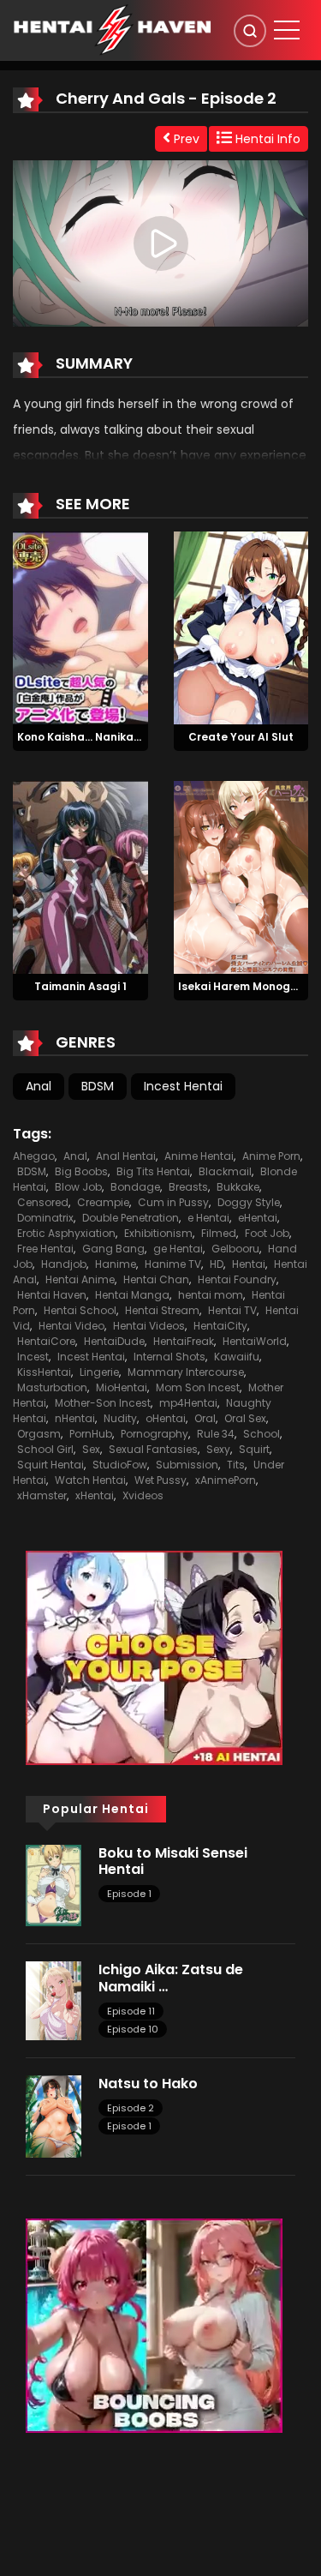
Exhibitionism (158, 1233)
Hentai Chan (156, 1279)
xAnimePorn (226, 1480)
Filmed (219, 1233)
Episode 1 (129, 1894)
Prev (185, 139)
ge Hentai (178, 1249)
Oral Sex (245, 1418)
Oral (205, 1418)
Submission (187, 1465)
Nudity (120, 1418)
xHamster (42, 1495)
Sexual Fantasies (153, 1449)
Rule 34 (216, 1434)
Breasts (188, 1187)
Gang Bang (113, 1249)
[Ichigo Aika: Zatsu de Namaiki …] (53, 2000)
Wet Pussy (160, 1480)
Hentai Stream (162, 1310)
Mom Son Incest (198, 1387)
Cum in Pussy (173, 1202)
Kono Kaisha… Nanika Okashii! (98, 737)
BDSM (98, 1086)
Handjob (64, 1264)
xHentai (95, 1495)
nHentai (75, 1418)
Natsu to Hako (148, 2084)
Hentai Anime (80, 1279)
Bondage (135, 1187)
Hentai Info (266, 139)
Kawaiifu (237, 1357)
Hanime (116, 1264)
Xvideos (143, 1495)
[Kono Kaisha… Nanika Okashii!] (80, 627)
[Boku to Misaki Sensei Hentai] (53, 1884)
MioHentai (122, 1387)
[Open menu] (287, 30)
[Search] (250, 31)
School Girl (45, 1449)
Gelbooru (235, 1249)
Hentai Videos (149, 1326)
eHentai (258, 1218)
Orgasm (39, 1434)
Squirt (254, 1449)
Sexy (218, 1449)
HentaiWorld (255, 1341)
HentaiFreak (184, 1341)
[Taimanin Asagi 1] (80, 876)
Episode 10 (133, 2029)
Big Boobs (81, 1171)
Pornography (155, 1434)
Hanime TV (173, 1264)
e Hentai (208, 1218)
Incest (33, 1357)
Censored (43, 1202)
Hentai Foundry (237, 1279)
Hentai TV (232, 1310)
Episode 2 (131, 2108)
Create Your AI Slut (241, 737)
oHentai (166, 1418)
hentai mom (211, 1295)
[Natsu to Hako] (53, 2116)
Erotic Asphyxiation (66, 1233)
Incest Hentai (183, 1086)
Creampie (103, 1202)
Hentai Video (71, 1326)
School (262, 1434)
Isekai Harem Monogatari (248, 986)
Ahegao (34, 1156)
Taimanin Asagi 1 (80, 986)
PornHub (91, 1434)
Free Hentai (45, 1249)
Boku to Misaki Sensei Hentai (173, 1861)
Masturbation (52, 1387)
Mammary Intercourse (186, 1372)
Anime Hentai (199, 1156)
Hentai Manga (132, 1295)
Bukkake (238, 1187)
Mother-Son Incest (103, 1403)
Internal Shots (169, 1357)
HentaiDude (114, 1341)
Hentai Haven (52, 1295)
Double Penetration (131, 1218)
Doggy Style (249, 1202)
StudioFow (120, 1465)
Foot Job (267, 1233)
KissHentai (44, 1372)
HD (217, 1264)
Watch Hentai (90, 1480)
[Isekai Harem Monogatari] (241, 876)
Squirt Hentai (51, 1465)
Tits (236, 1465)
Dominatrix (45, 1218)
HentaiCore (46, 1341)
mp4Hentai (188, 1403)
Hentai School (80, 1310)
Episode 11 (131, 2011)
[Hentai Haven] (112, 29)
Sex (91, 1449)
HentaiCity (220, 1326)
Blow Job (78, 1187)
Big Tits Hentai (153, 1171)
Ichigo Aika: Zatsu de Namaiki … (171, 1978)
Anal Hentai (126, 1156)
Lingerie (99, 1372)
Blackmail (225, 1171)
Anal (39, 1086)
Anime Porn (271, 1156)
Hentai (249, 1264)
